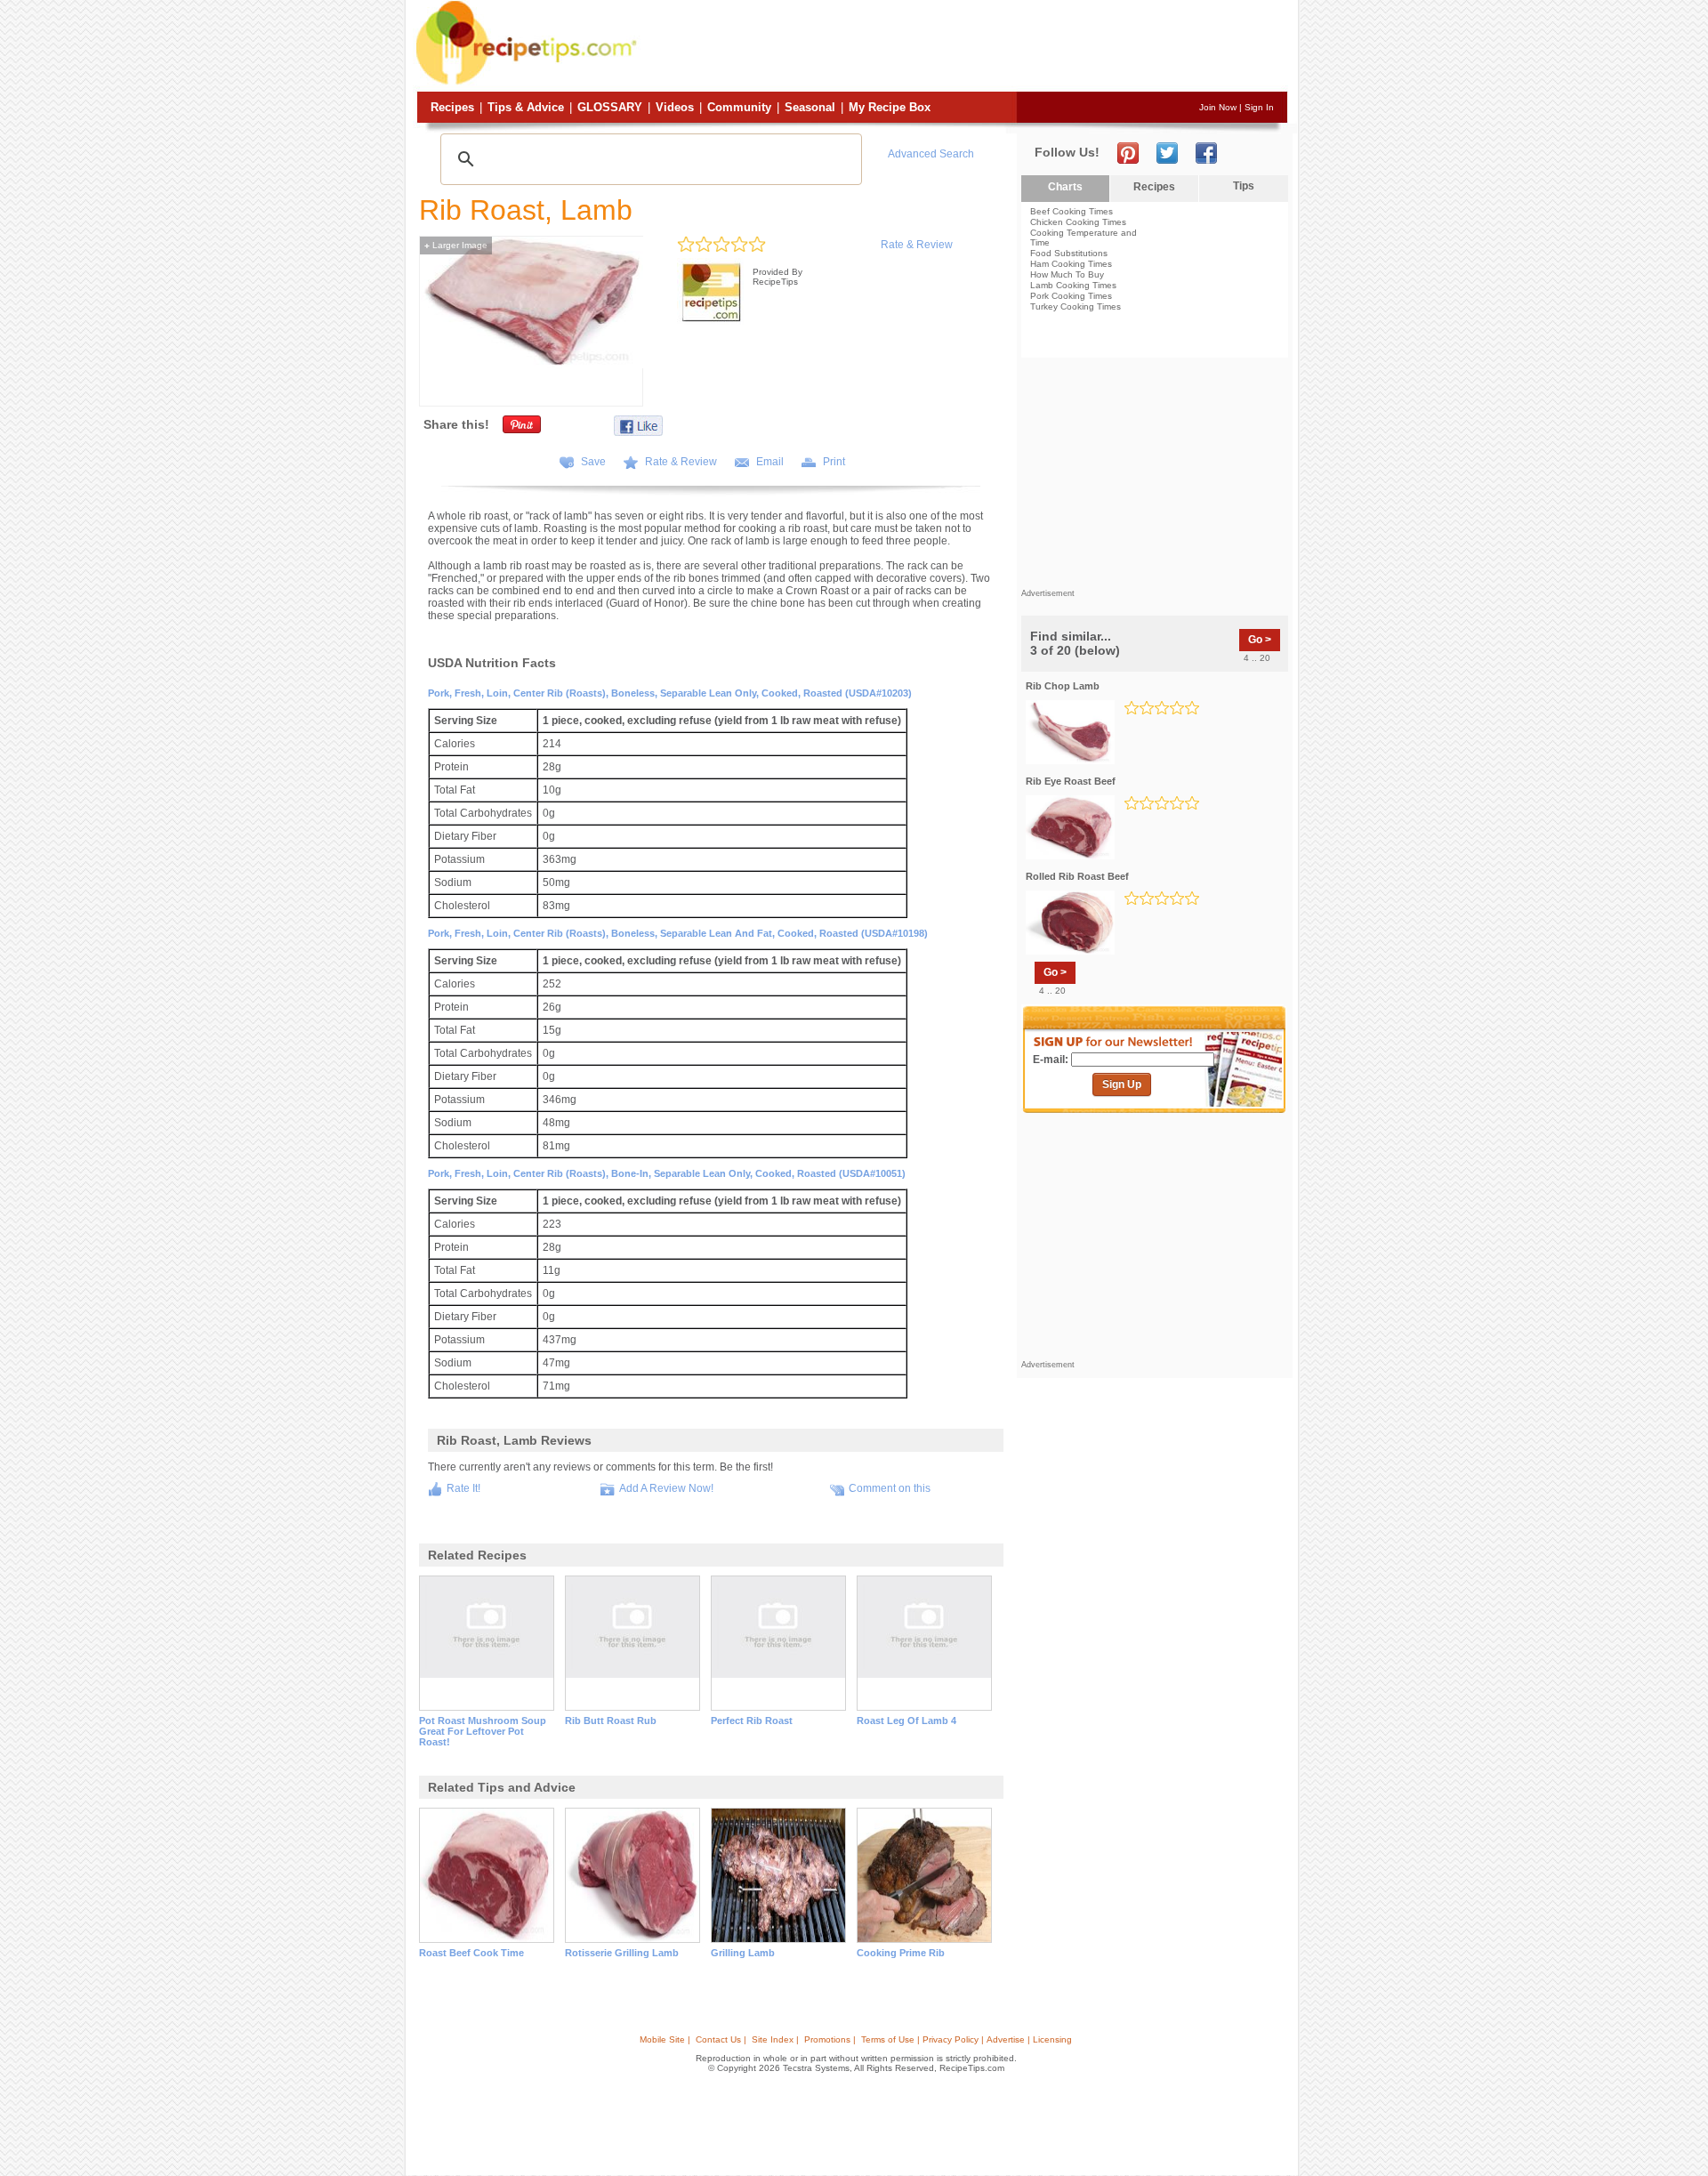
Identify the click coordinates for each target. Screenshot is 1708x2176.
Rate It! (463, 1488)
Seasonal (810, 107)
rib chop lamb (1063, 686)
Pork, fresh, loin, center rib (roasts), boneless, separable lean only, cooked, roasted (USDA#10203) (670, 693)
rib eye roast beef (1071, 781)
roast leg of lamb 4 (906, 1721)
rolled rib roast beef (1077, 876)
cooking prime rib (901, 1953)
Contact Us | (721, 2039)
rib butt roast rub (611, 1721)
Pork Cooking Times (1071, 296)
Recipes (452, 107)
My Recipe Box (890, 107)
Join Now (1218, 107)
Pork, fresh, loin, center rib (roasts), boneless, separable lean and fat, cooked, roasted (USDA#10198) (678, 933)
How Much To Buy (1067, 274)
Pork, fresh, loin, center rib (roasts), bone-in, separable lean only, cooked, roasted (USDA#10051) (667, 1173)
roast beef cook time (471, 1953)
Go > (1260, 640)
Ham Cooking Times (1071, 264)
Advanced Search (931, 154)
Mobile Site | (665, 2039)
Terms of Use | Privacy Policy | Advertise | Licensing (967, 2039)
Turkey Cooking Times (1076, 306)
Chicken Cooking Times (1078, 222)
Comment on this (890, 1488)
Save (593, 462)
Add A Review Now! (666, 1488)
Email (770, 462)
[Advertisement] (964, 47)
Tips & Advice (526, 107)
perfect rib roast (752, 1721)
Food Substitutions (1069, 253)
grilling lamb (743, 1953)
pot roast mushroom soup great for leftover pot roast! (483, 1731)
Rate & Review (917, 245)
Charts (1065, 187)
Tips (1244, 186)
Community (739, 107)
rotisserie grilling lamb (622, 1953)
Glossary (610, 107)
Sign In (1259, 107)
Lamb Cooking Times (1073, 285)
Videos (675, 107)
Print (834, 462)
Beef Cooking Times (1072, 211)
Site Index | (775, 2039)
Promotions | (830, 2039)
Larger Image (456, 245)
